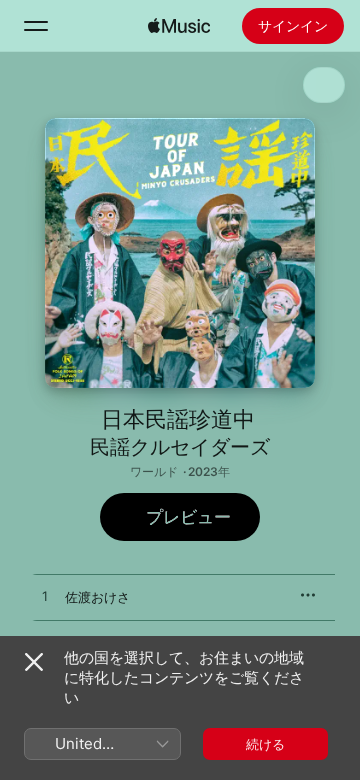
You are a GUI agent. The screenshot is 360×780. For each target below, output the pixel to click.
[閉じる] (34, 662)
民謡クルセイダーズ (180, 447)
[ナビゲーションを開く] (36, 26)
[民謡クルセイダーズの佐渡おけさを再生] (45, 597)
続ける (265, 744)
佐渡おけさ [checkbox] (97, 597)
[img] (179, 26)
